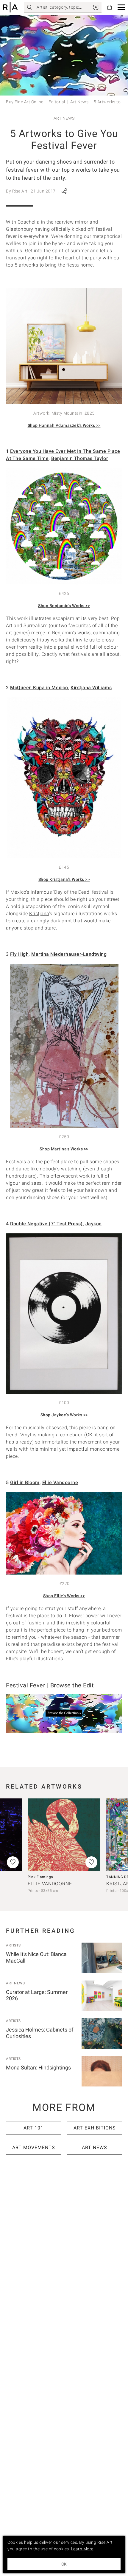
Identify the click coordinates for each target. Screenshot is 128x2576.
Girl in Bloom (25, 1482)
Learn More (82, 2549)
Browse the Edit (72, 1685)
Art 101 (33, 2128)
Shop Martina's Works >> (64, 1149)
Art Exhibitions (95, 2128)
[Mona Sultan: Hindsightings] (102, 2071)
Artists (13, 1945)
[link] (96, 7)
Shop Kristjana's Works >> (64, 879)
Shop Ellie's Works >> (64, 1596)
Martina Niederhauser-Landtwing (69, 954)
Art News (79, 102)
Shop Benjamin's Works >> (64, 606)
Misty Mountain (67, 413)
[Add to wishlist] (91, 1862)
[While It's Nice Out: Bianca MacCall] (102, 1958)
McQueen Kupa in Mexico (39, 688)
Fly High (19, 954)
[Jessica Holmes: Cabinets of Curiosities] (102, 2033)
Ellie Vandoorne (60, 1482)
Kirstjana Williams (91, 688)
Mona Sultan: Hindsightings (38, 2068)
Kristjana (39, 914)
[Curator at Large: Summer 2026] (102, 1996)
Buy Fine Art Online (25, 102)
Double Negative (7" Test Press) (46, 1224)
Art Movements (34, 2148)
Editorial (57, 102)
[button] (121, 7)
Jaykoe (94, 1224)
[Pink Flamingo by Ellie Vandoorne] (64, 1835)
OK (64, 2564)
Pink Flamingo (40, 1877)
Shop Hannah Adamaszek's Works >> (64, 425)
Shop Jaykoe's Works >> (64, 1415)
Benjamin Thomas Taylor (80, 458)
